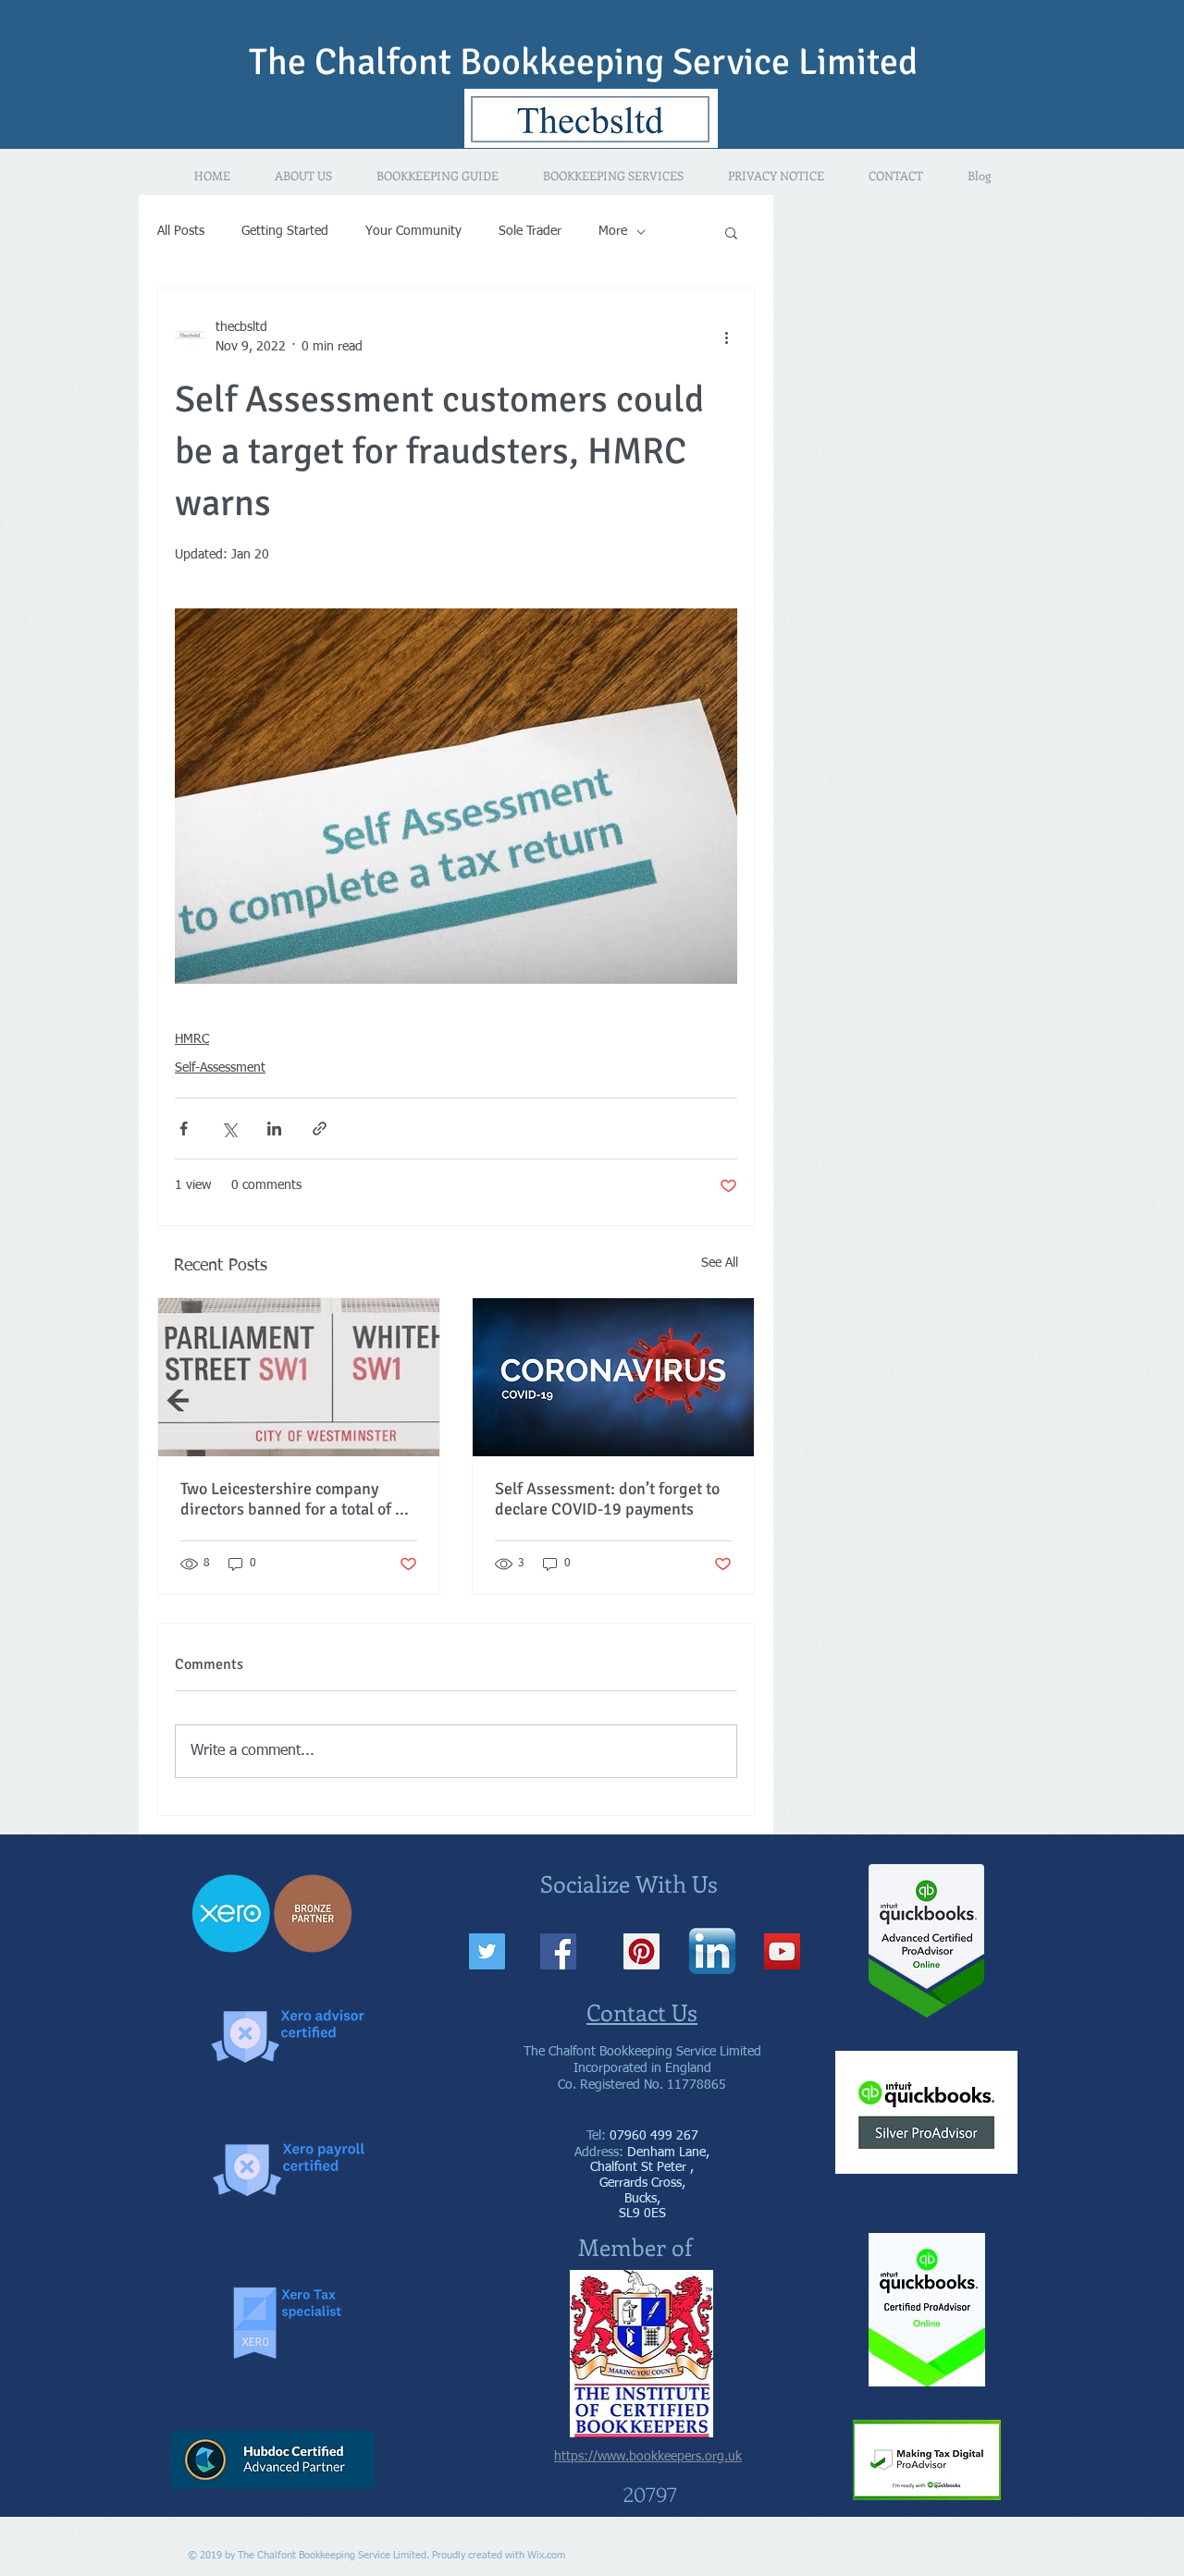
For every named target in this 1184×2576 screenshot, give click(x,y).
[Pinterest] (641, 1951)
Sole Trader (530, 231)
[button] (731, 232)
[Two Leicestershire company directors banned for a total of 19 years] (299, 1377)
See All (720, 1263)
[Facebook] (558, 1951)
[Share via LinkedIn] (274, 1129)
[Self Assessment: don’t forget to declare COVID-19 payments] (613, 1377)
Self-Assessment (220, 1068)
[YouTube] (782, 1951)
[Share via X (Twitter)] (229, 1129)
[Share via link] (320, 1129)
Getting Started (285, 231)
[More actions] (726, 337)
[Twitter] (487, 1951)
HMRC (192, 1039)
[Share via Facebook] (184, 1129)
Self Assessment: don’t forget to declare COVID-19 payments (607, 1499)
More (613, 231)
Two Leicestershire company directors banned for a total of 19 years (297, 1499)
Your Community (413, 231)
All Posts (181, 231)
